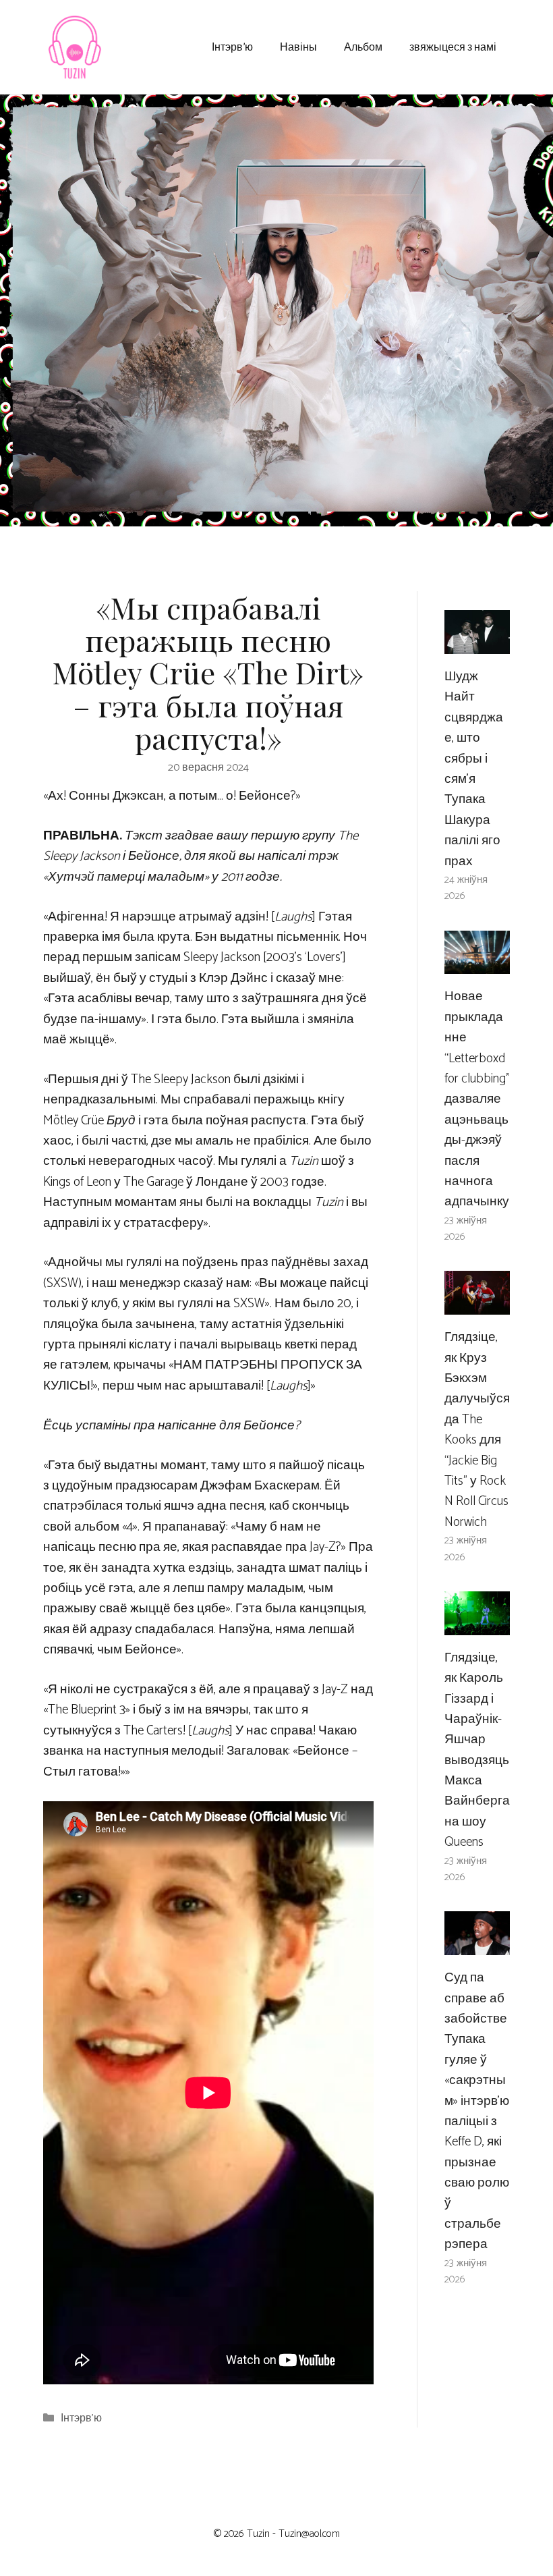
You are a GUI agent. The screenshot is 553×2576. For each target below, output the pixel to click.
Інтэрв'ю (81, 2418)
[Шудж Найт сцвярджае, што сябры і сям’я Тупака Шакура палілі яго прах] (477, 643)
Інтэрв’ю (232, 46)
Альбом (363, 46)
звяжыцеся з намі (453, 46)
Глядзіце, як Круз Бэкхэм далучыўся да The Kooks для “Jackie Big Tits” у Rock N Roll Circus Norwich (477, 1430)
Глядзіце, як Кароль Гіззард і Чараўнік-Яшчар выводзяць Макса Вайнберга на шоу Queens (477, 1750)
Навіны (298, 46)
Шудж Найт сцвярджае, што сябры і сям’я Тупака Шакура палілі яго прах (474, 769)
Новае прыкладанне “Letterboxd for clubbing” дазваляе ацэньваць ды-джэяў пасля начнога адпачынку (477, 1099)
